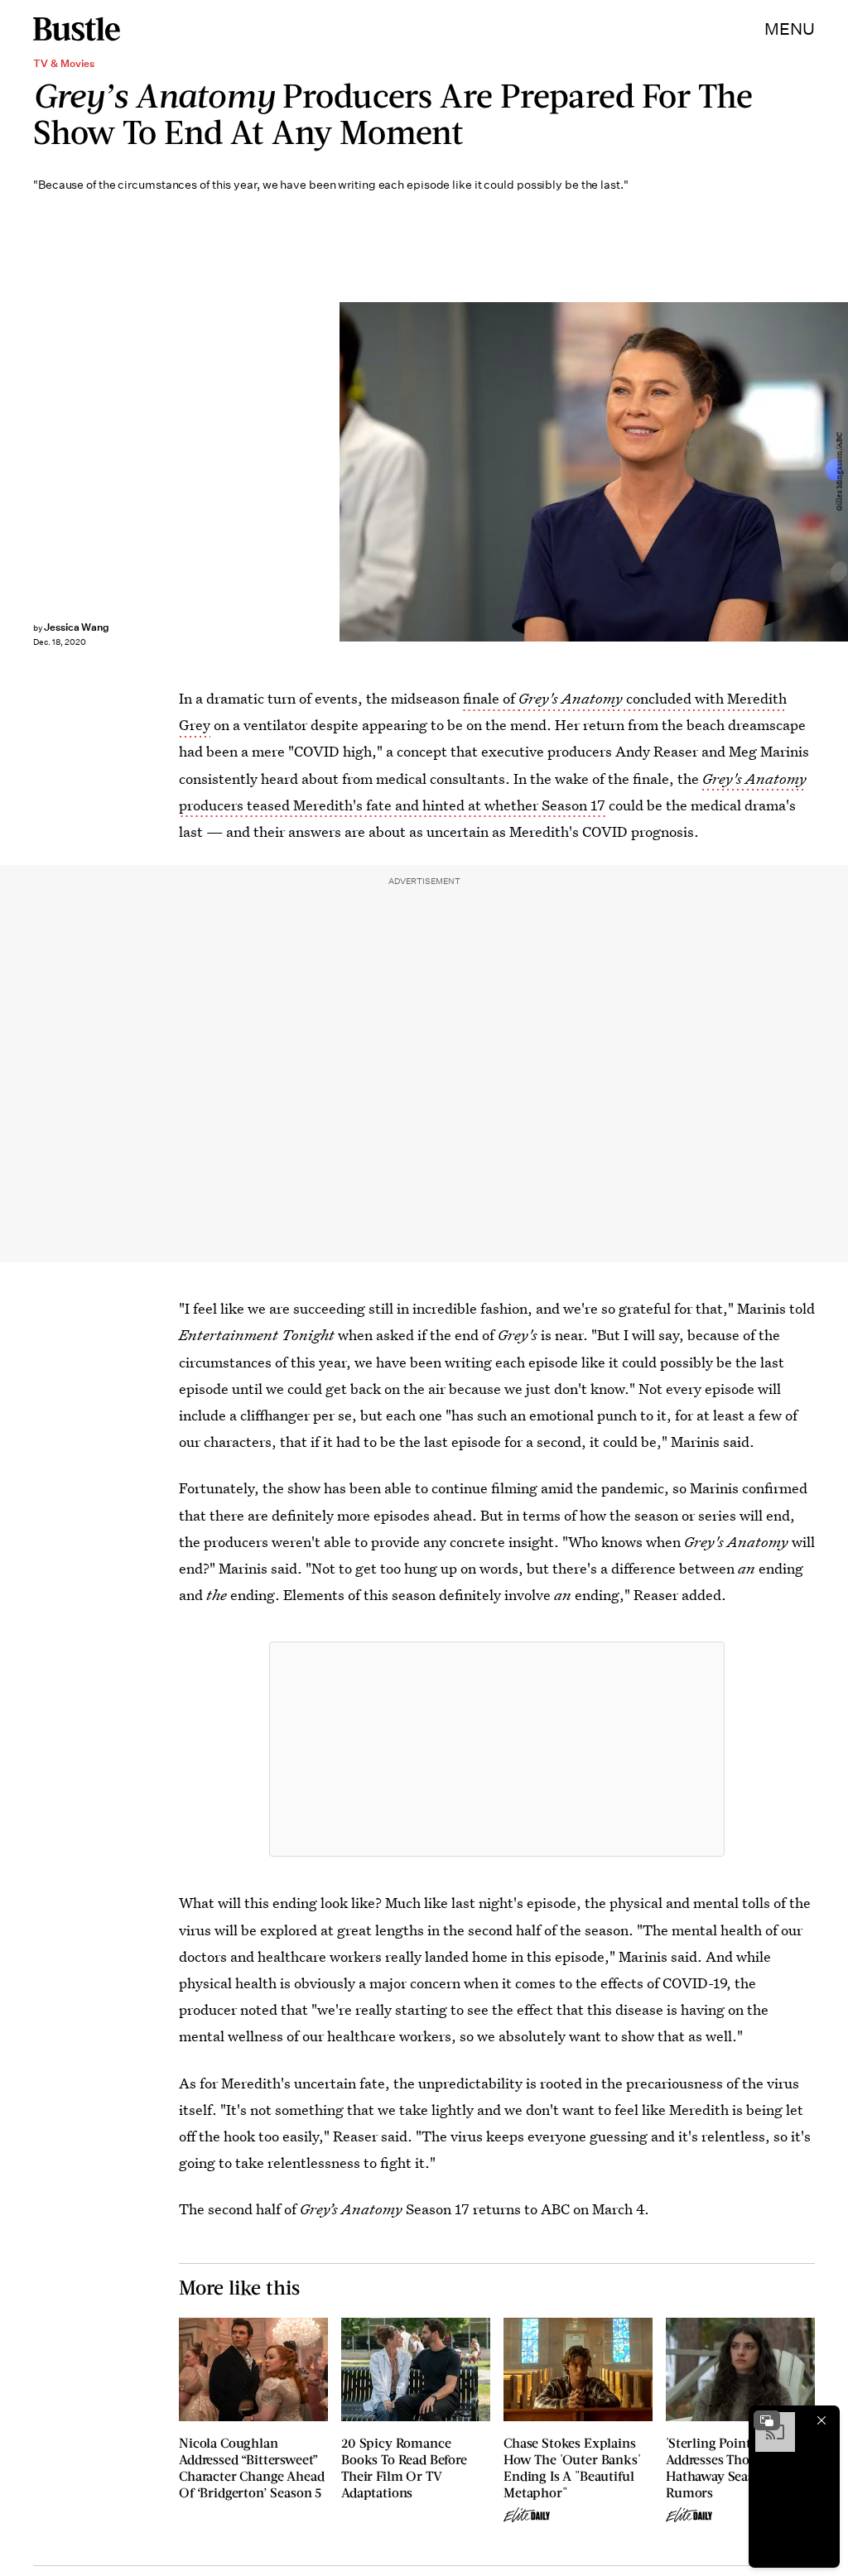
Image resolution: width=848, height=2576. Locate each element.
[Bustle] (77, 29)
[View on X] (497, 1749)
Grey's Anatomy (571, 698)
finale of (491, 698)
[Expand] (767, 2420)
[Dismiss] (821, 2420)
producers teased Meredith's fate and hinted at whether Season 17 (392, 805)
